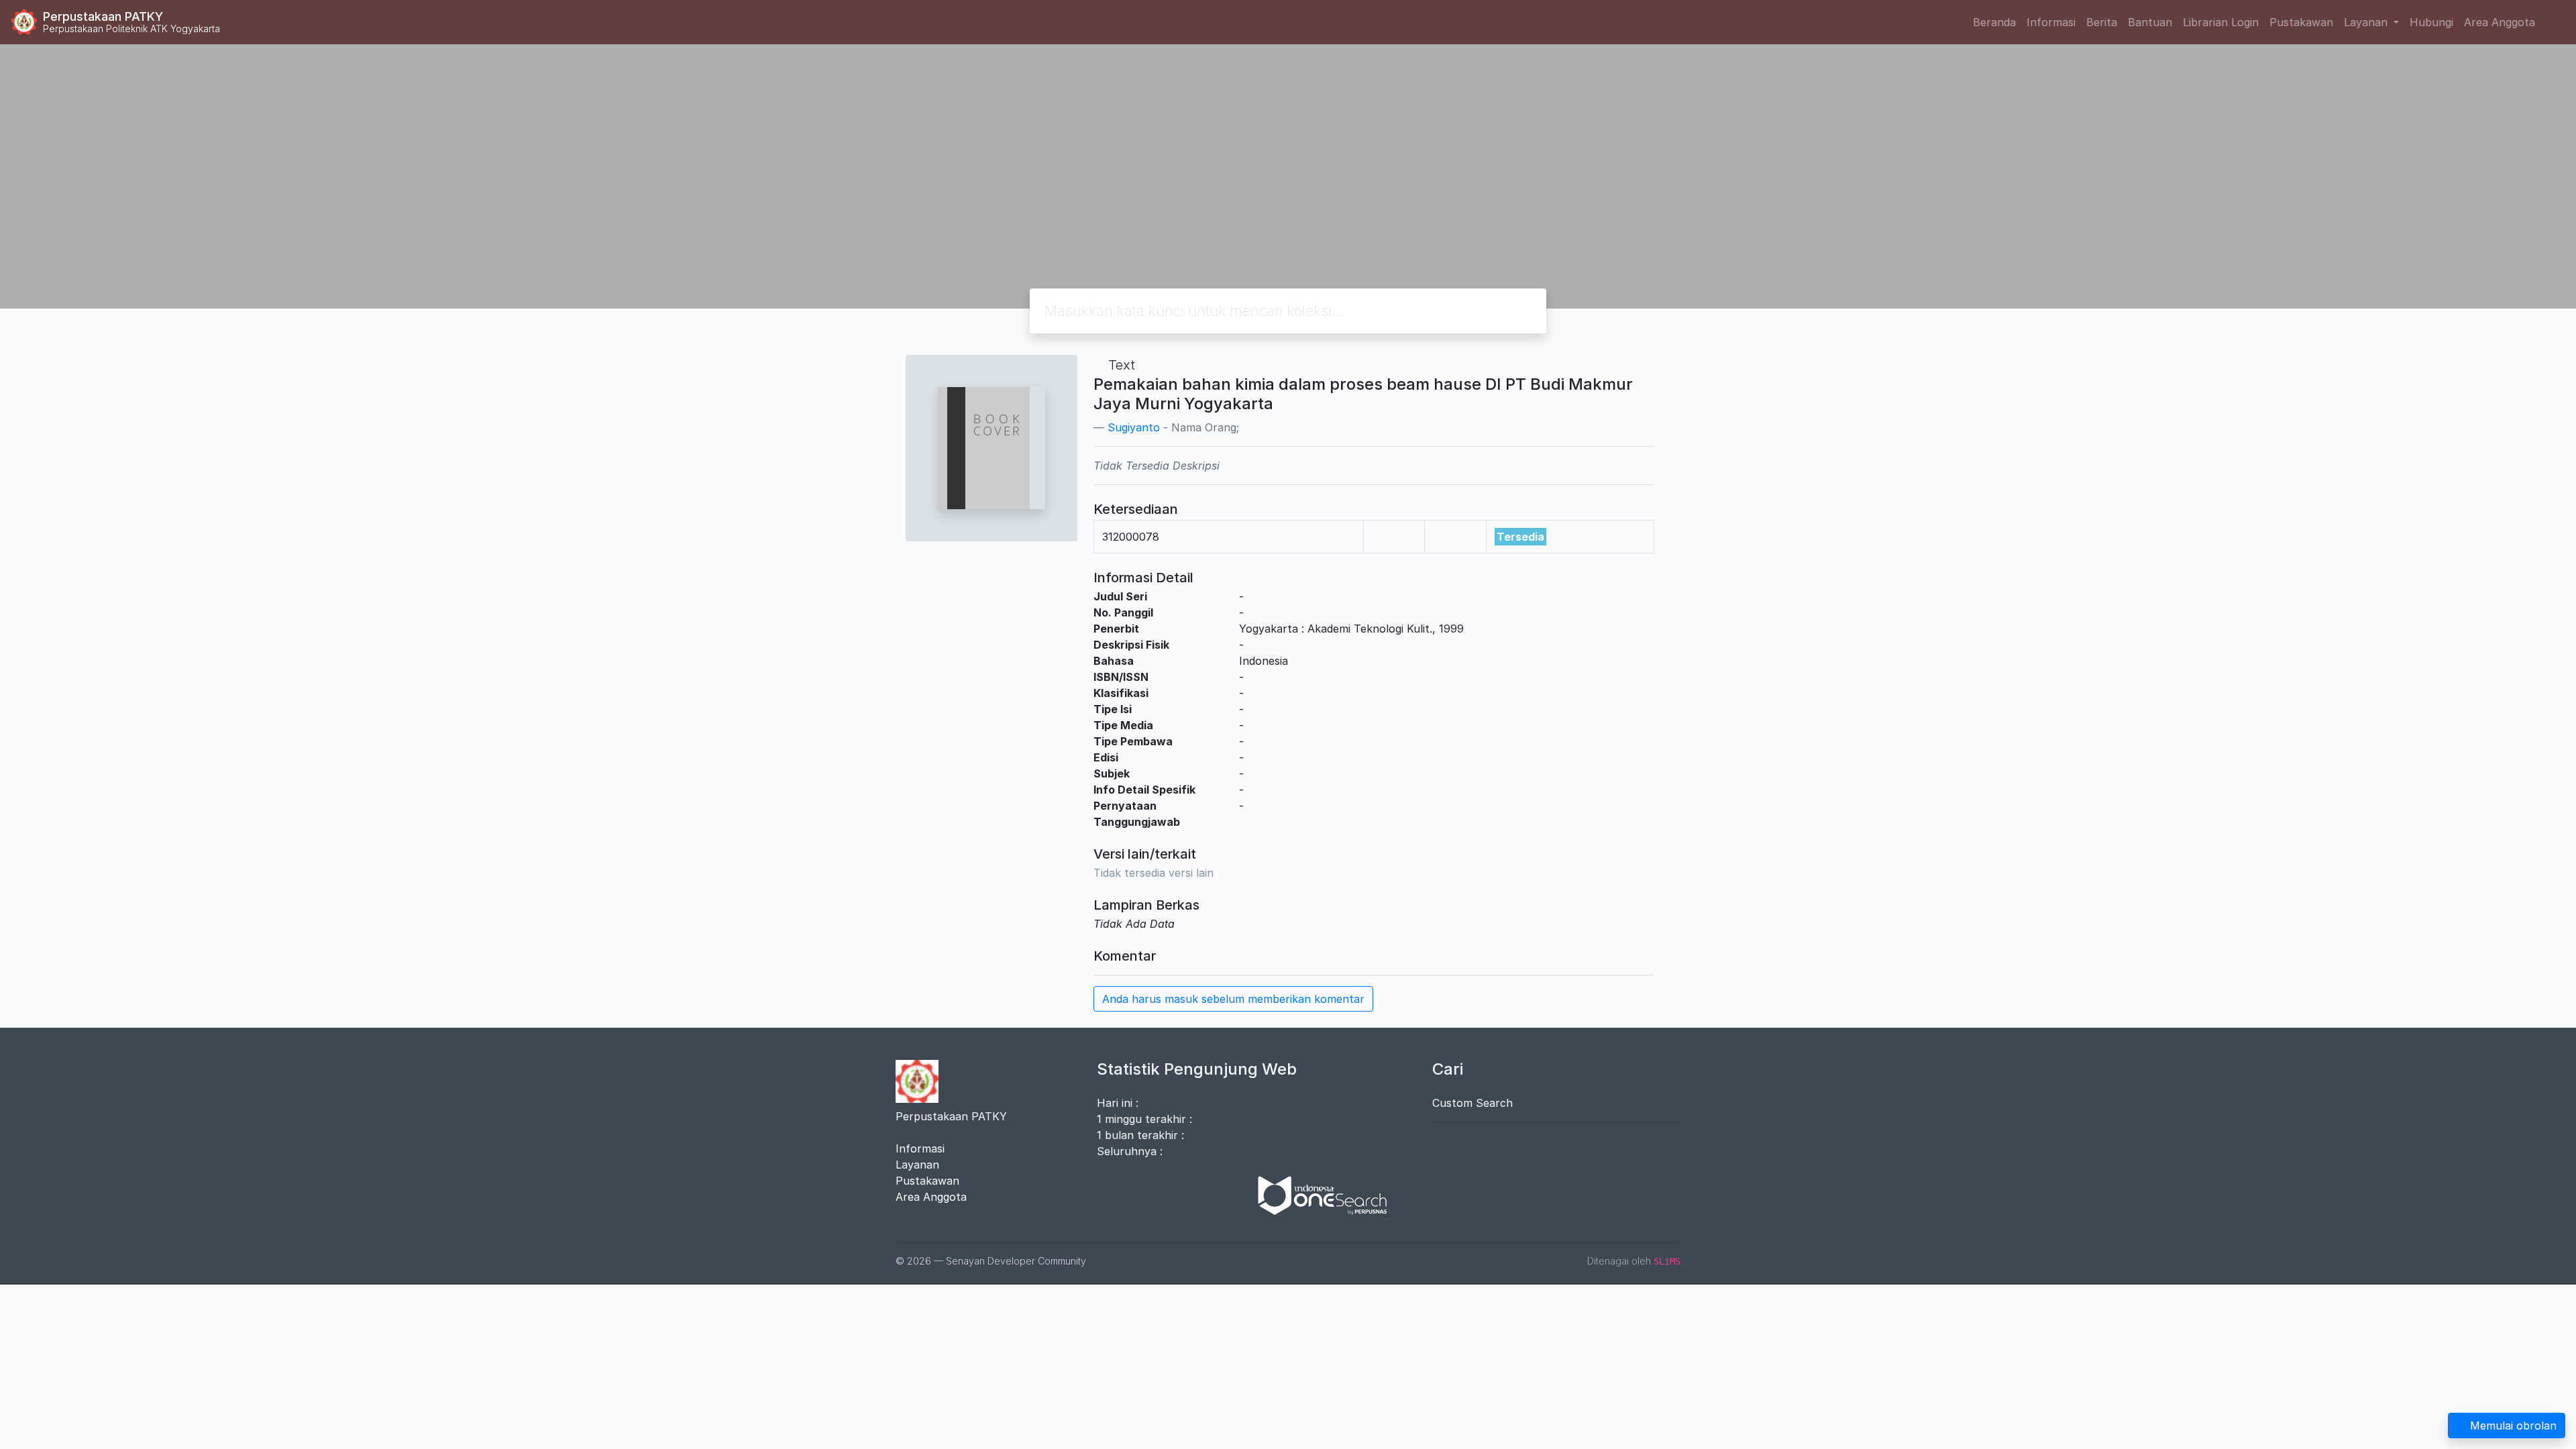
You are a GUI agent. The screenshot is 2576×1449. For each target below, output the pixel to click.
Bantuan (2150, 22)
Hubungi (2431, 22)
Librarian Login (2221, 22)
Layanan (917, 1165)
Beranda (1994, 22)
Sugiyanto (1134, 427)
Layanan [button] (2367, 22)
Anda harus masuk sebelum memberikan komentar (1233, 999)
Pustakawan (2301, 22)
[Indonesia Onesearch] (1316, 1195)
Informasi (2051, 22)
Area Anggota (2500, 22)
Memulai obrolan (2513, 1426)
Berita (2102, 22)
